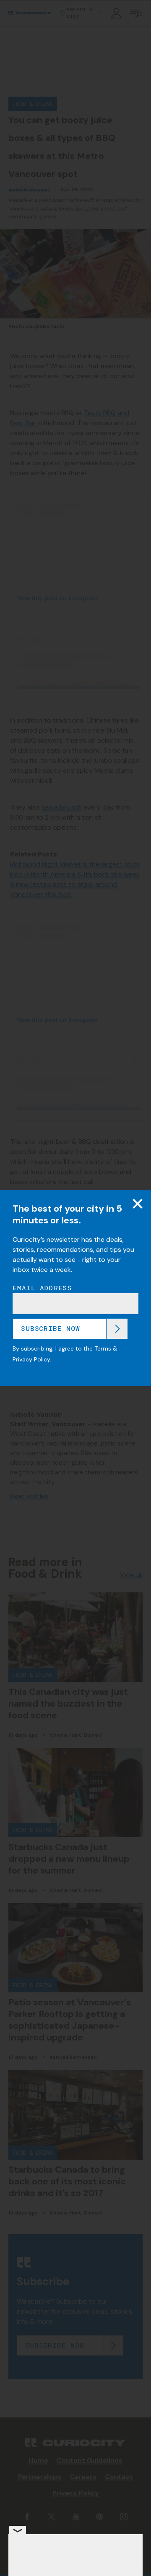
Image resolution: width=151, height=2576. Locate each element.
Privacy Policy (31, 1359)
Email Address (42, 1288)
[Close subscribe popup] (138, 1203)
